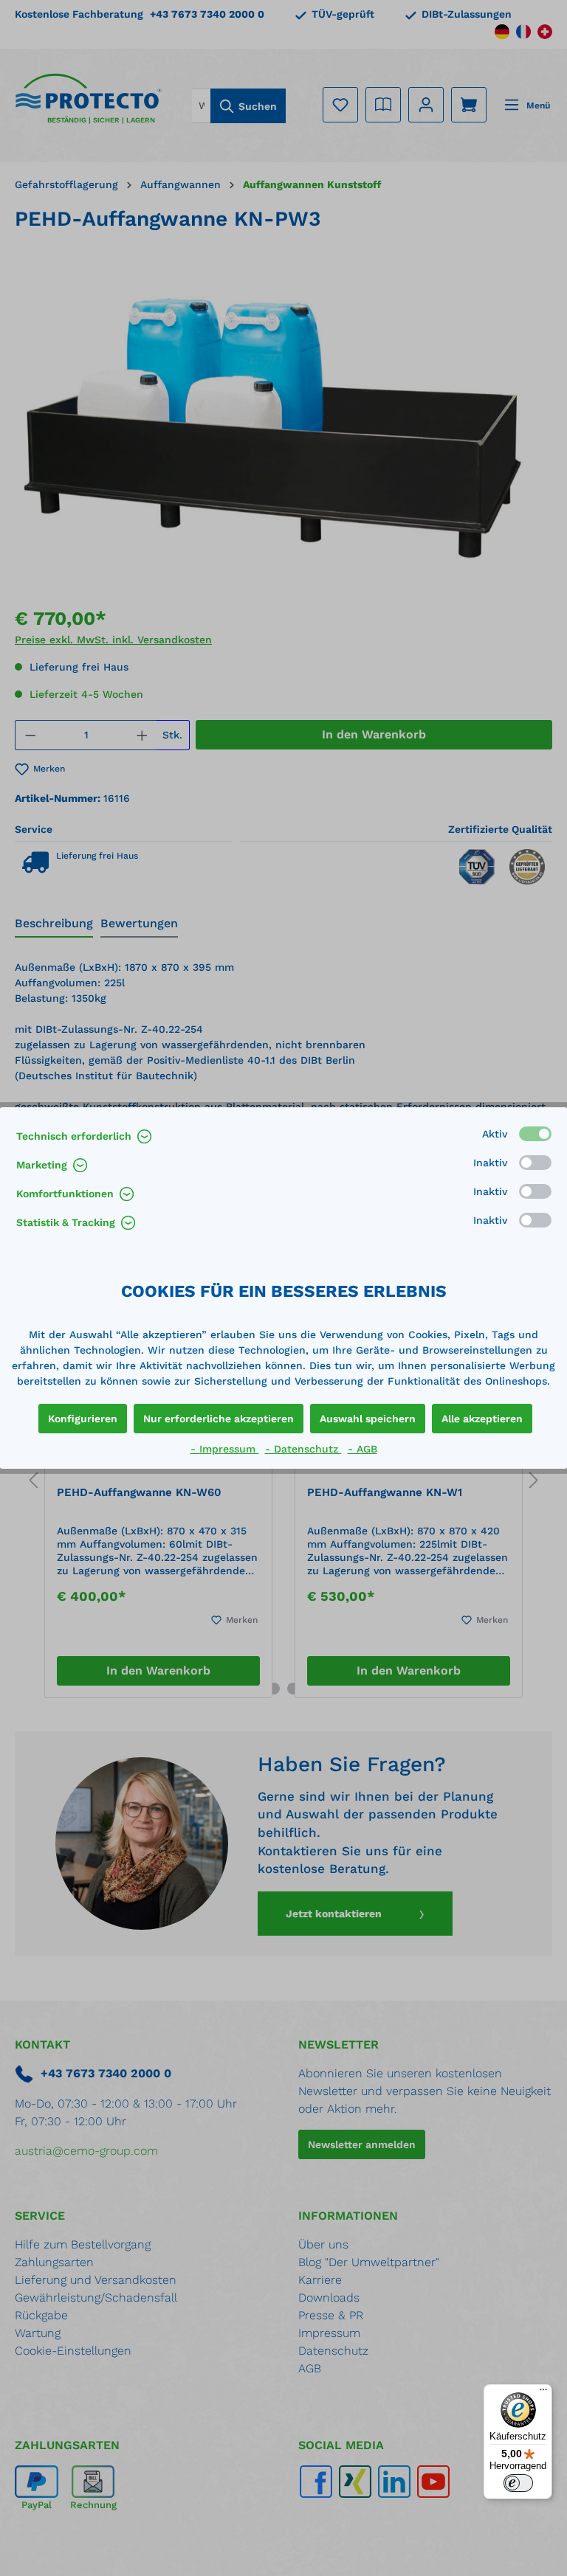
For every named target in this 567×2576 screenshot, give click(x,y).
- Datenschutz (303, 1449)
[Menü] (543, 2393)
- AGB (362, 1449)
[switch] (518, 2483)
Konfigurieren (83, 1419)
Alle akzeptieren (482, 1419)
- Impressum (225, 1449)
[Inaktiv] (535, 1163)
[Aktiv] (535, 1134)
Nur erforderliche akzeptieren (219, 1419)
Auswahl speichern (368, 1419)
